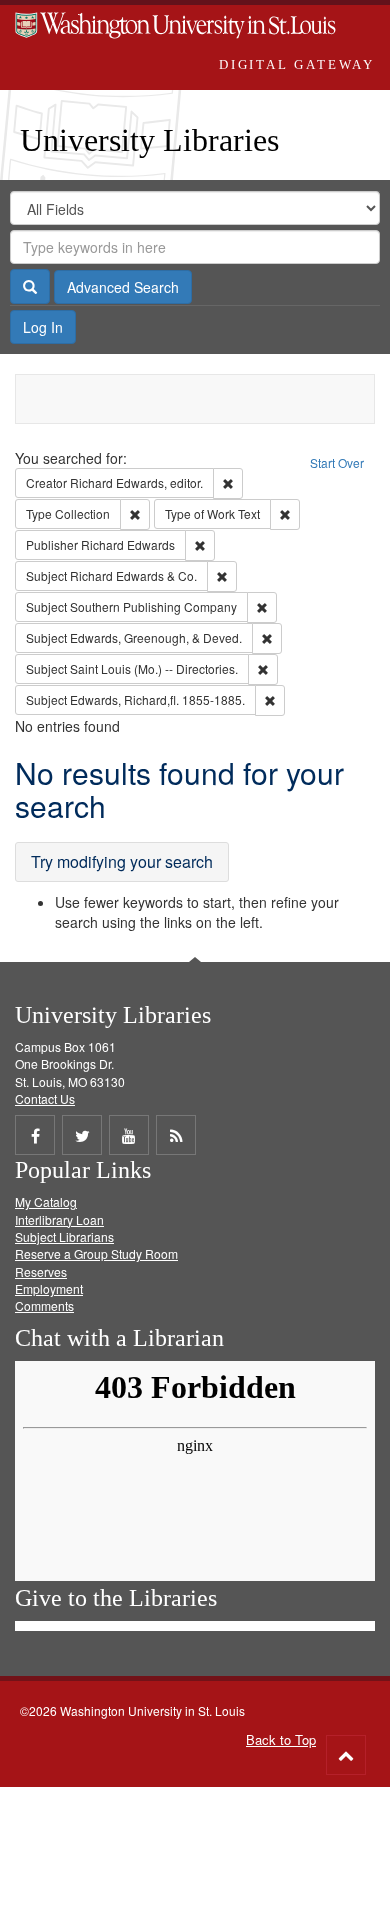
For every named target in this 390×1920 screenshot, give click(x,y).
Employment (49, 1288)
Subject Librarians (64, 1236)
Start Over (337, 462)
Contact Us (45, 1098)
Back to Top (281, 1739)
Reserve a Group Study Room (96, 1253)
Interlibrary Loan (59, 1219)
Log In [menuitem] (43, 327)
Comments (44, 1305)
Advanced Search (123, 287)
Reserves (41, 1271)
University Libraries (149, 140)
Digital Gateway (297, 64)
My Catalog (46, 1201)
